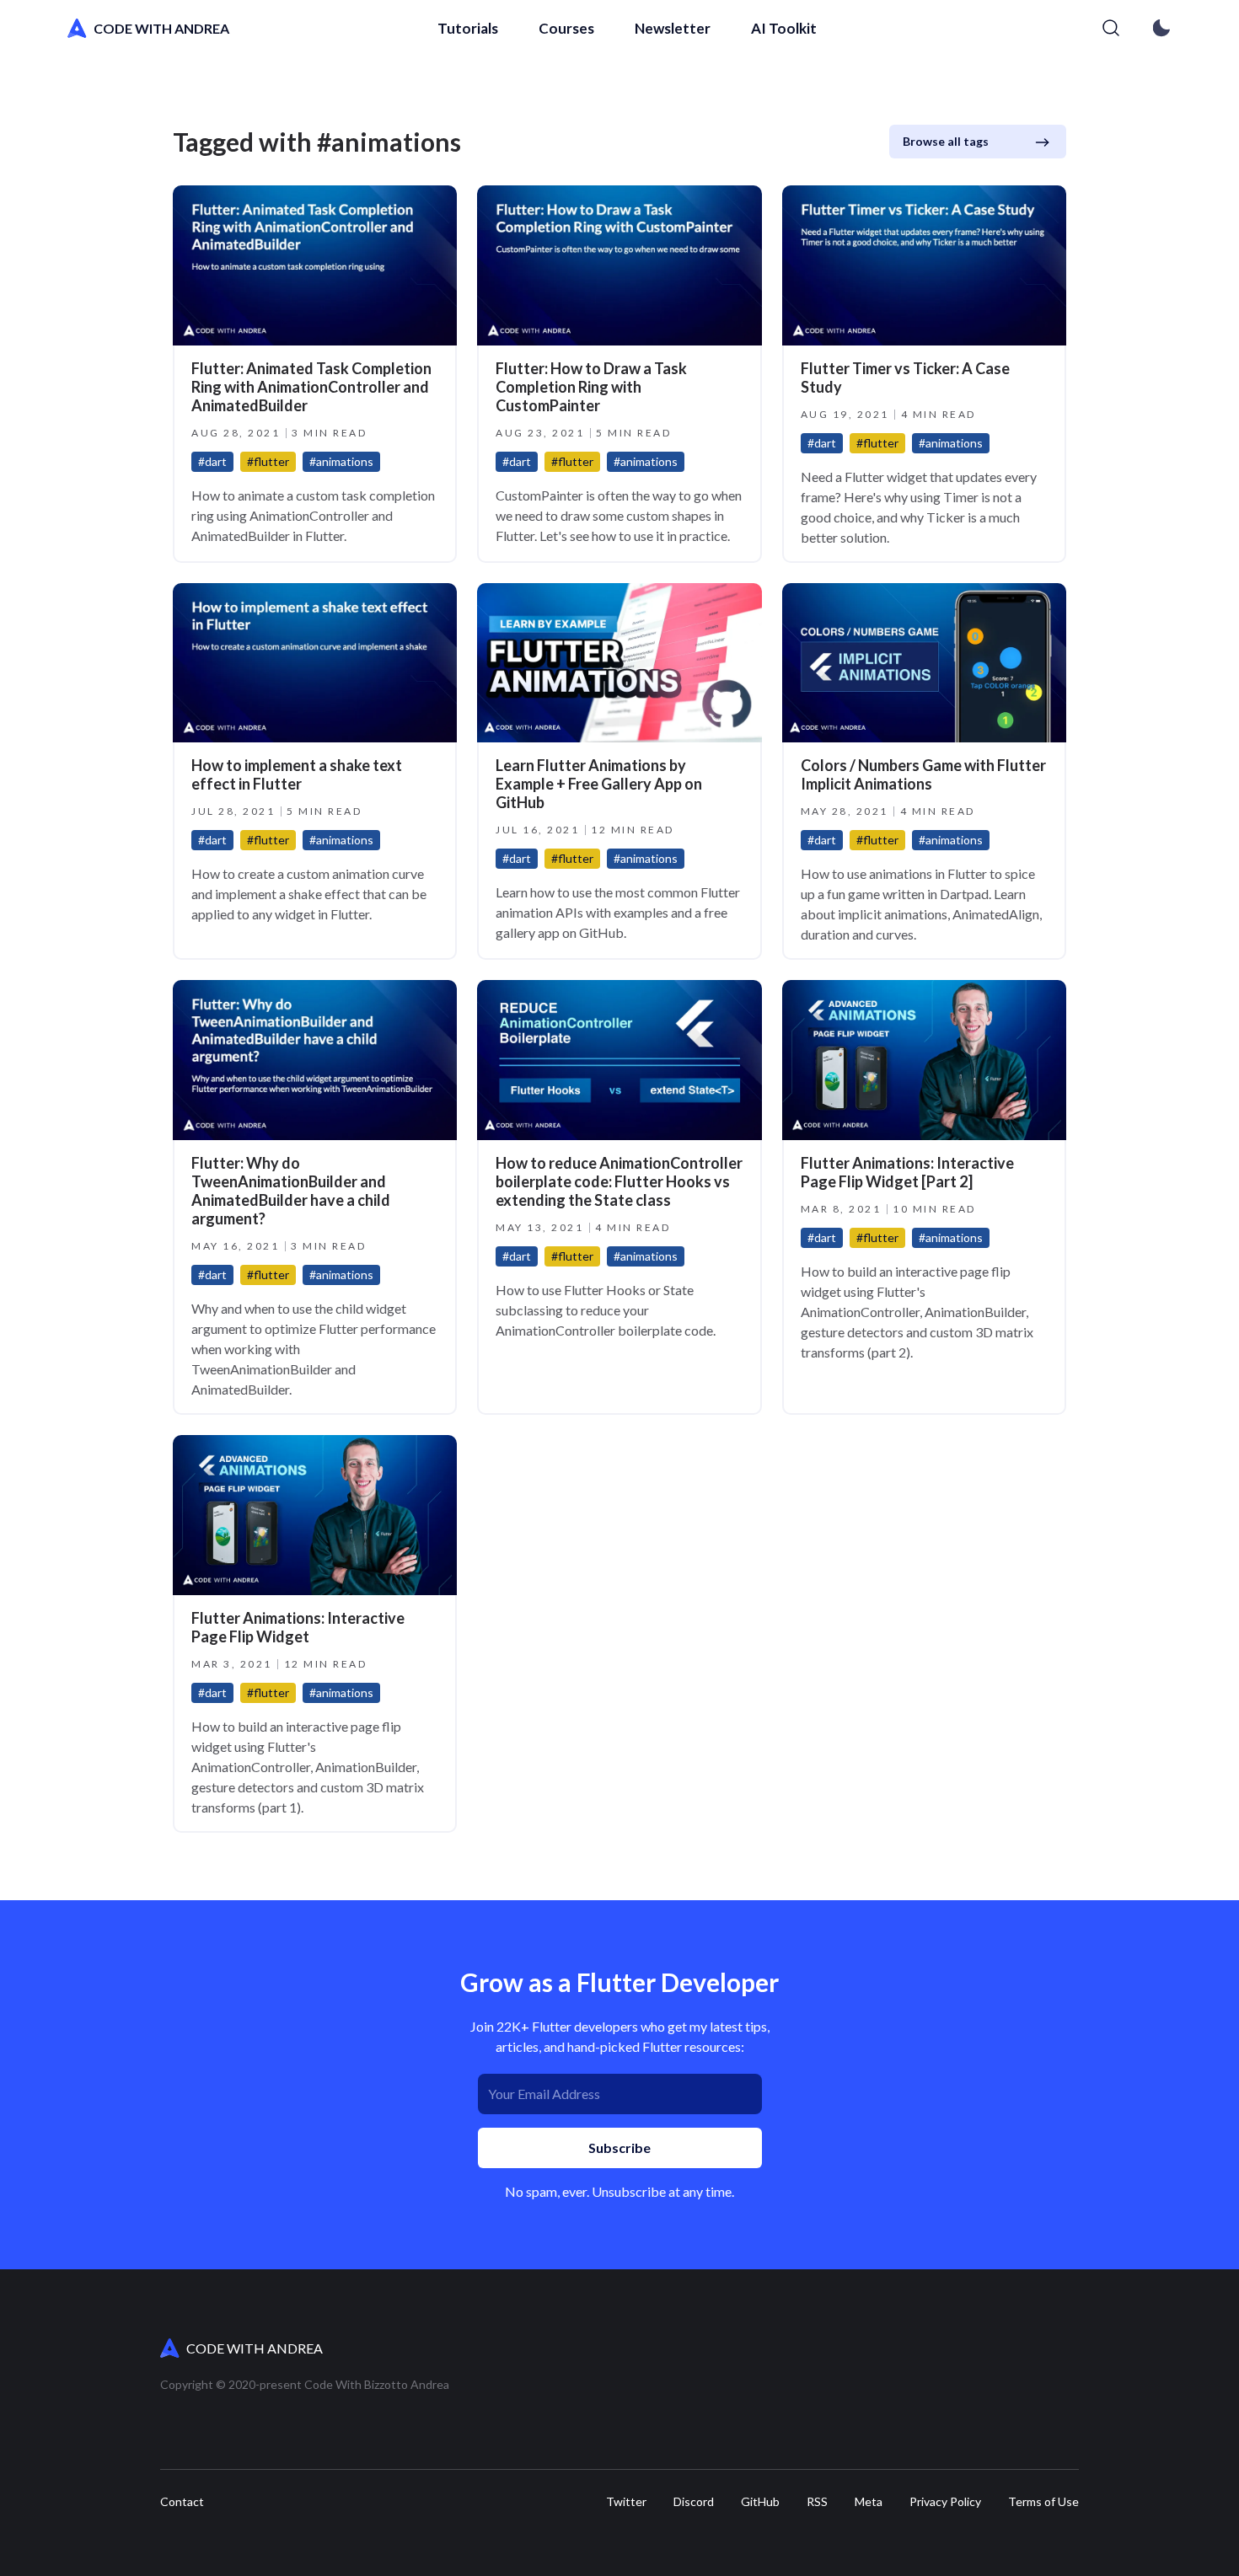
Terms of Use (1043, 2502)
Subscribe (619, 2148)
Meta (869, 2502)
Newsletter (673, 28)
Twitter (626, 2502)
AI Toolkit (784, 28)
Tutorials (468, 28)
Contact (182, 2502)
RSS (817, 2502)
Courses (566, 28)
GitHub (760, 2502)
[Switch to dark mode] (1162, 29)
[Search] (1111, 29)
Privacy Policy (945, 2502)
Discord (694, 2502)
